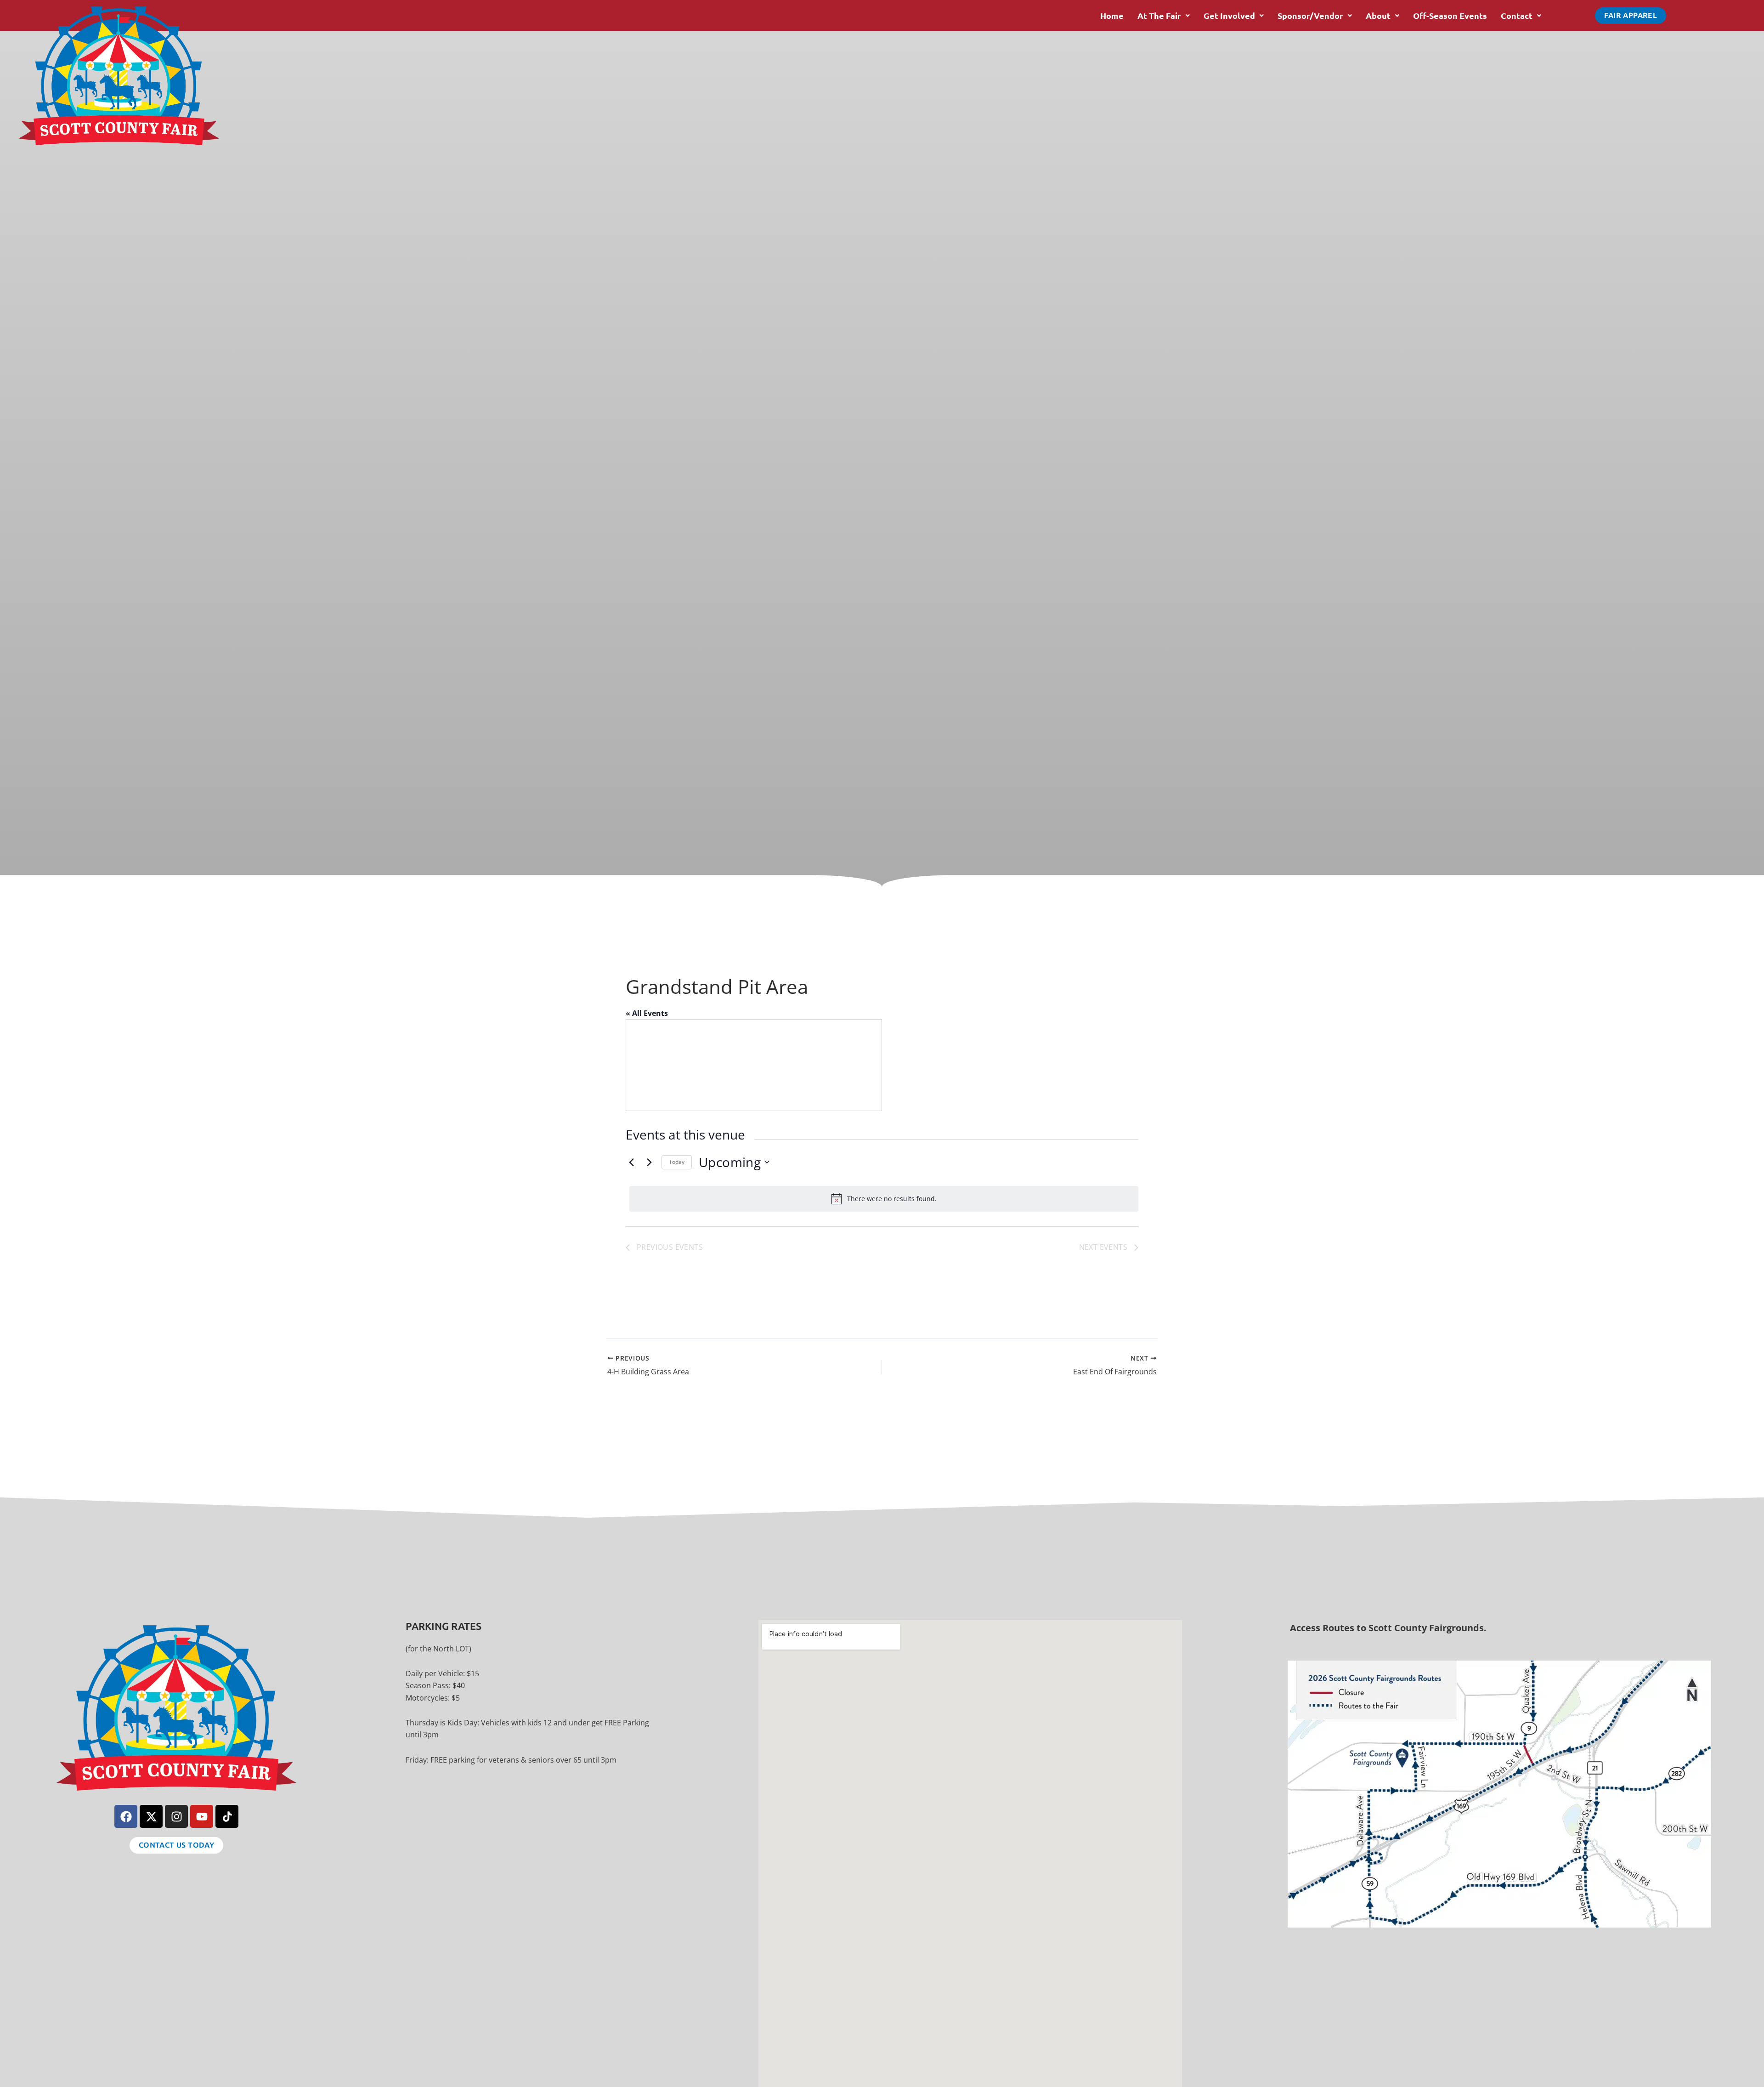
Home (1112, 15)
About (1378, 15)
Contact (1517, 15)
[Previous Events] (631, 1162)
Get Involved (1229, 15)
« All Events (647, 1013)
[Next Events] (649, 1162)
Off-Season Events (1450, 15)
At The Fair (1159, 15)
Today (677, 1162)
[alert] (884, 1199)
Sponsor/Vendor (1310, 15)
